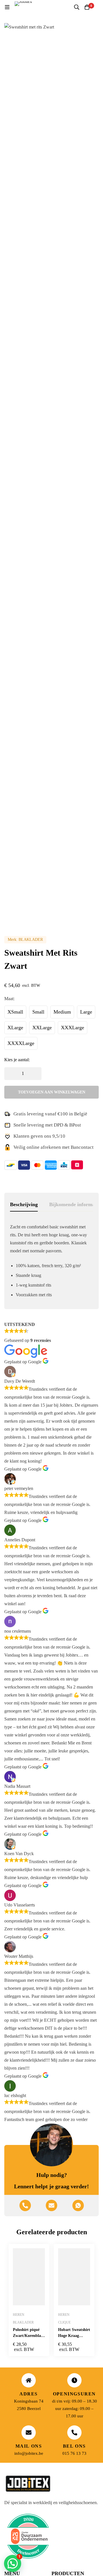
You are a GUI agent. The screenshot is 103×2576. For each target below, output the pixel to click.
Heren (19, 2315)
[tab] (24, 1205)
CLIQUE (64, 2322)
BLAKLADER (31, 940)
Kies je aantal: (17, 1060)
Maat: (9, 999)
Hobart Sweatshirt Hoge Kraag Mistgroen (74, 2336)
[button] (13, 2563)
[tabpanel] (51, 1263)
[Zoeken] (77, 7)
